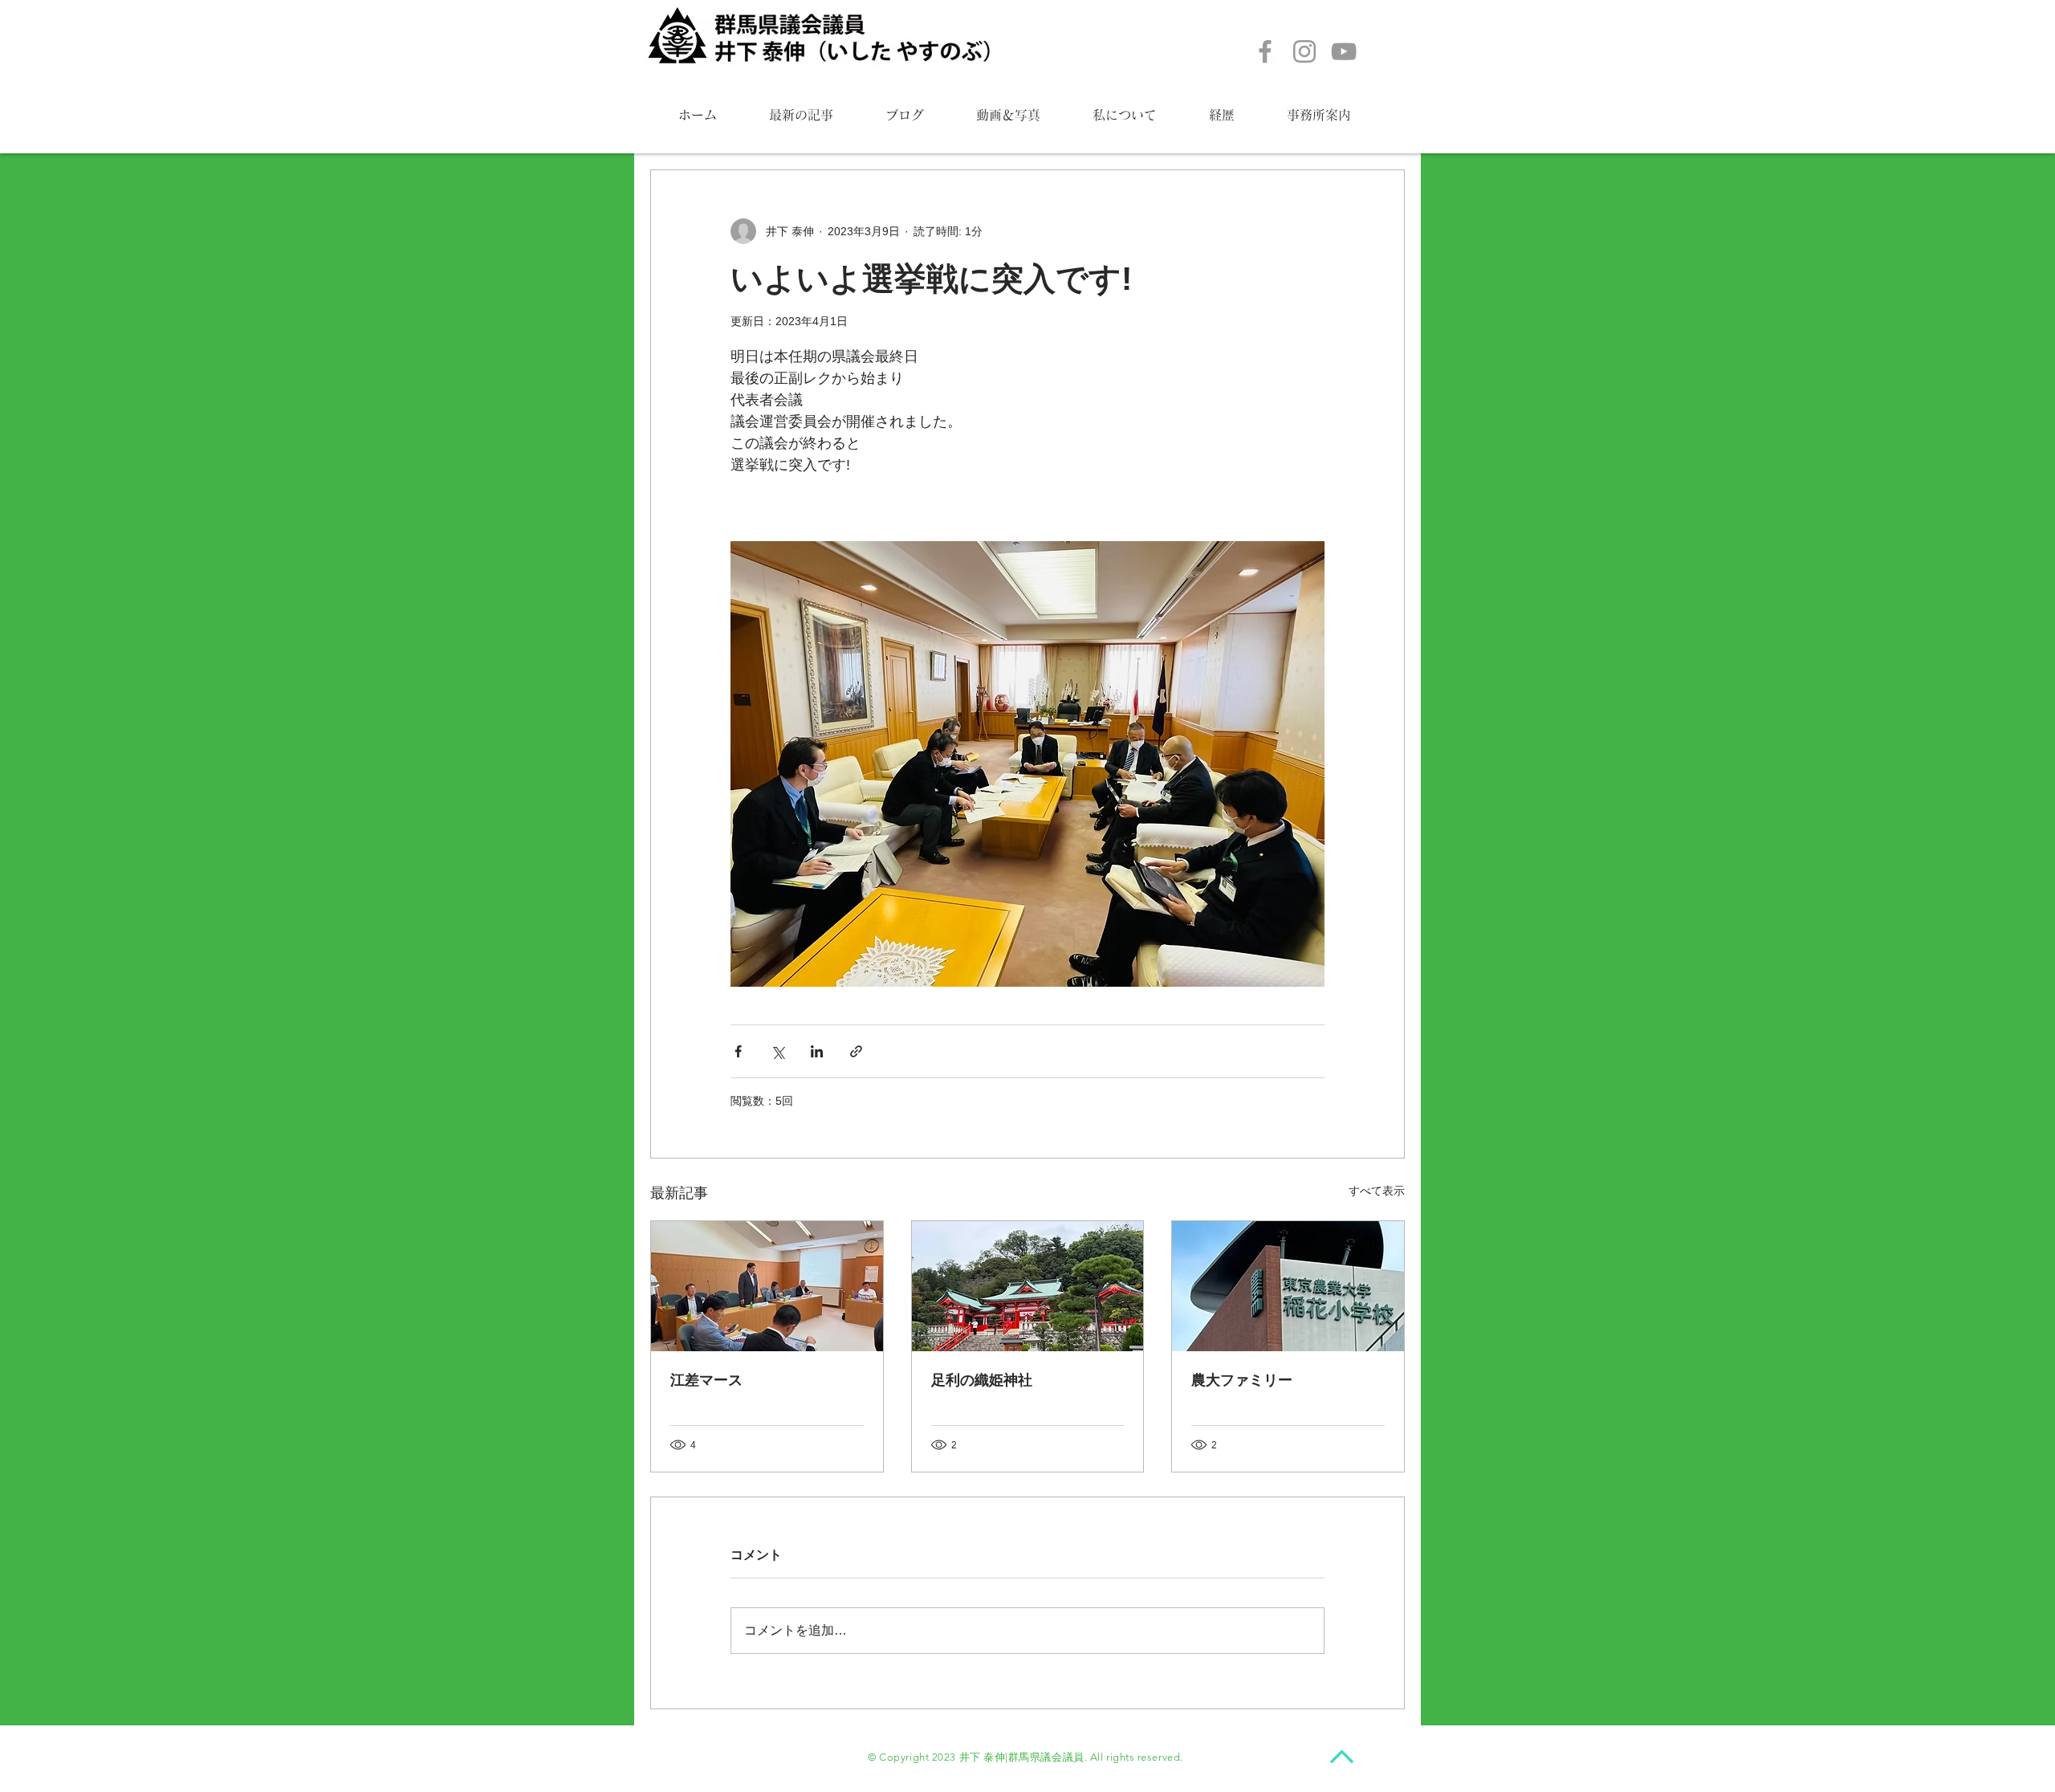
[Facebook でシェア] (738, 1051)
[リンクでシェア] (856, 1051)
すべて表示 (1377, 1191)
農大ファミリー (1242, 1380)
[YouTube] (1344, 51)
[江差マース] (767, 1286)
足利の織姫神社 (982, 1380)
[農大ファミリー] (1288, 1286)
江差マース (706, 1380)
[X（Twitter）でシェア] (777, 1051)
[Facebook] (1265, 51)
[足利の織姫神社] (1028, 1286)
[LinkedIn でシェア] (817, 1051)
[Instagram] (1304, 51)
